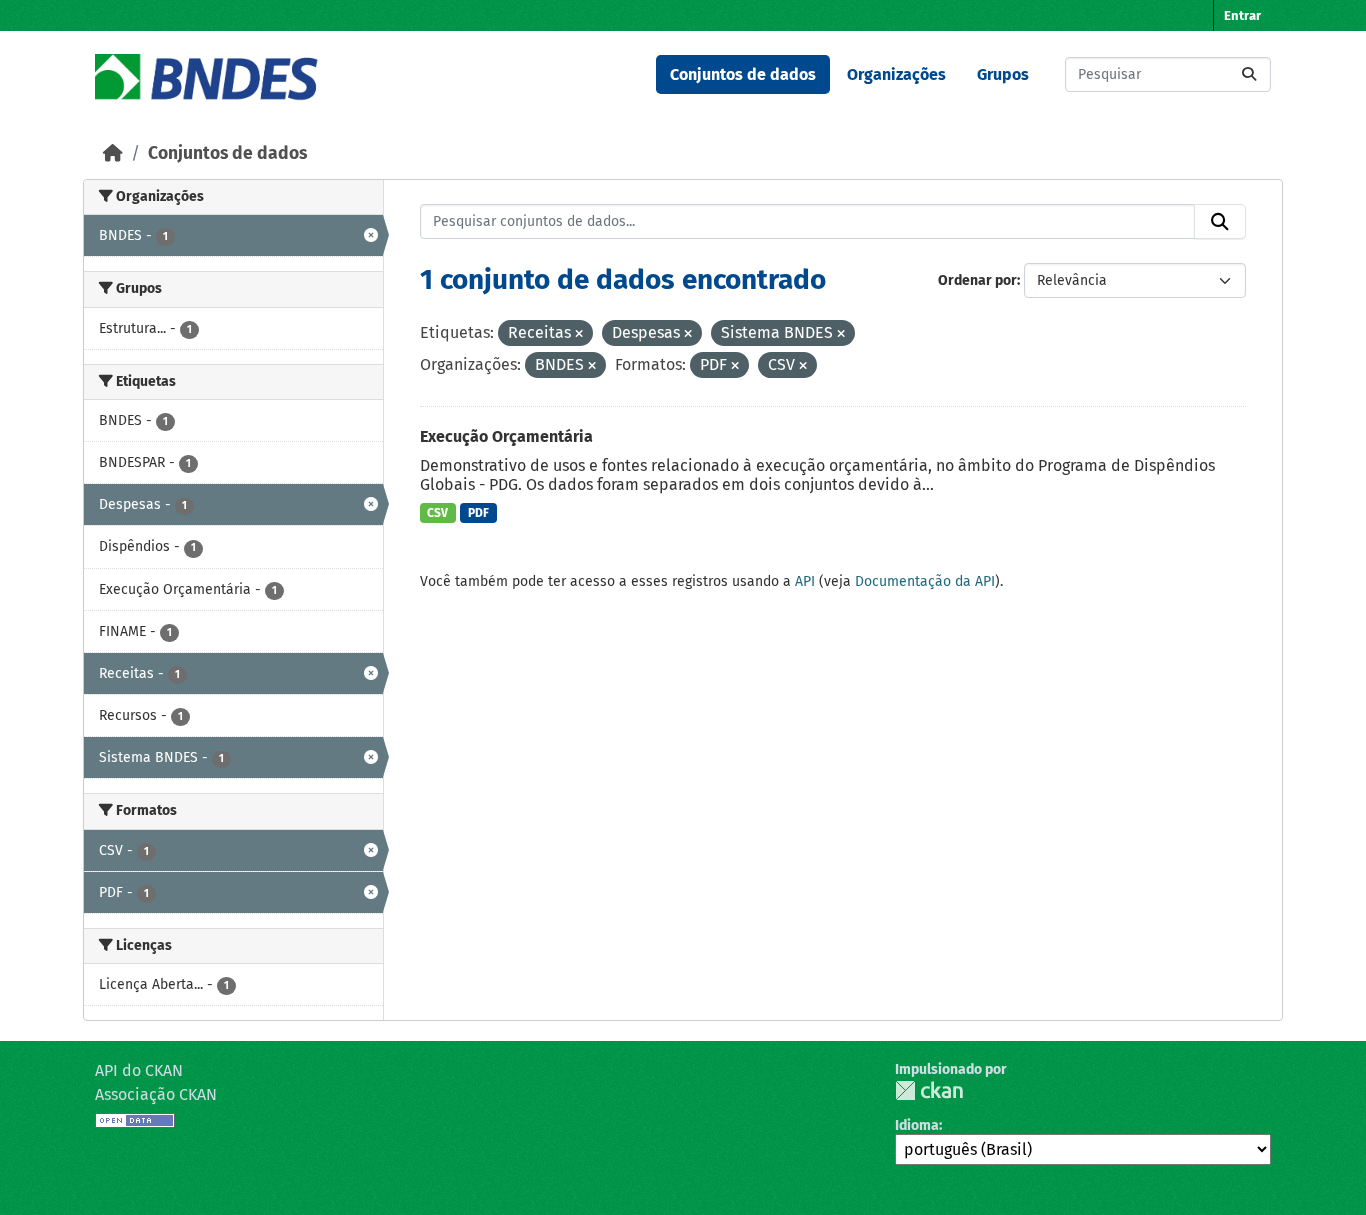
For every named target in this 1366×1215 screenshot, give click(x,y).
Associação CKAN (156, 1094)
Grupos (1003, 74)
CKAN (929, 1090)
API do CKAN (139, 1070)
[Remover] (579, 334)
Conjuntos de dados (743, 74)
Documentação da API (925, 581)
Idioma (917, 1125)
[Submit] (1249, 74)
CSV (437, 513)
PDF (478, 513)
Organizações (896, 74)
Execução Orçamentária (506, 436)
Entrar (1242, 15)
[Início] (113, 153)
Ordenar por (977, 280)
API (805, 581)
